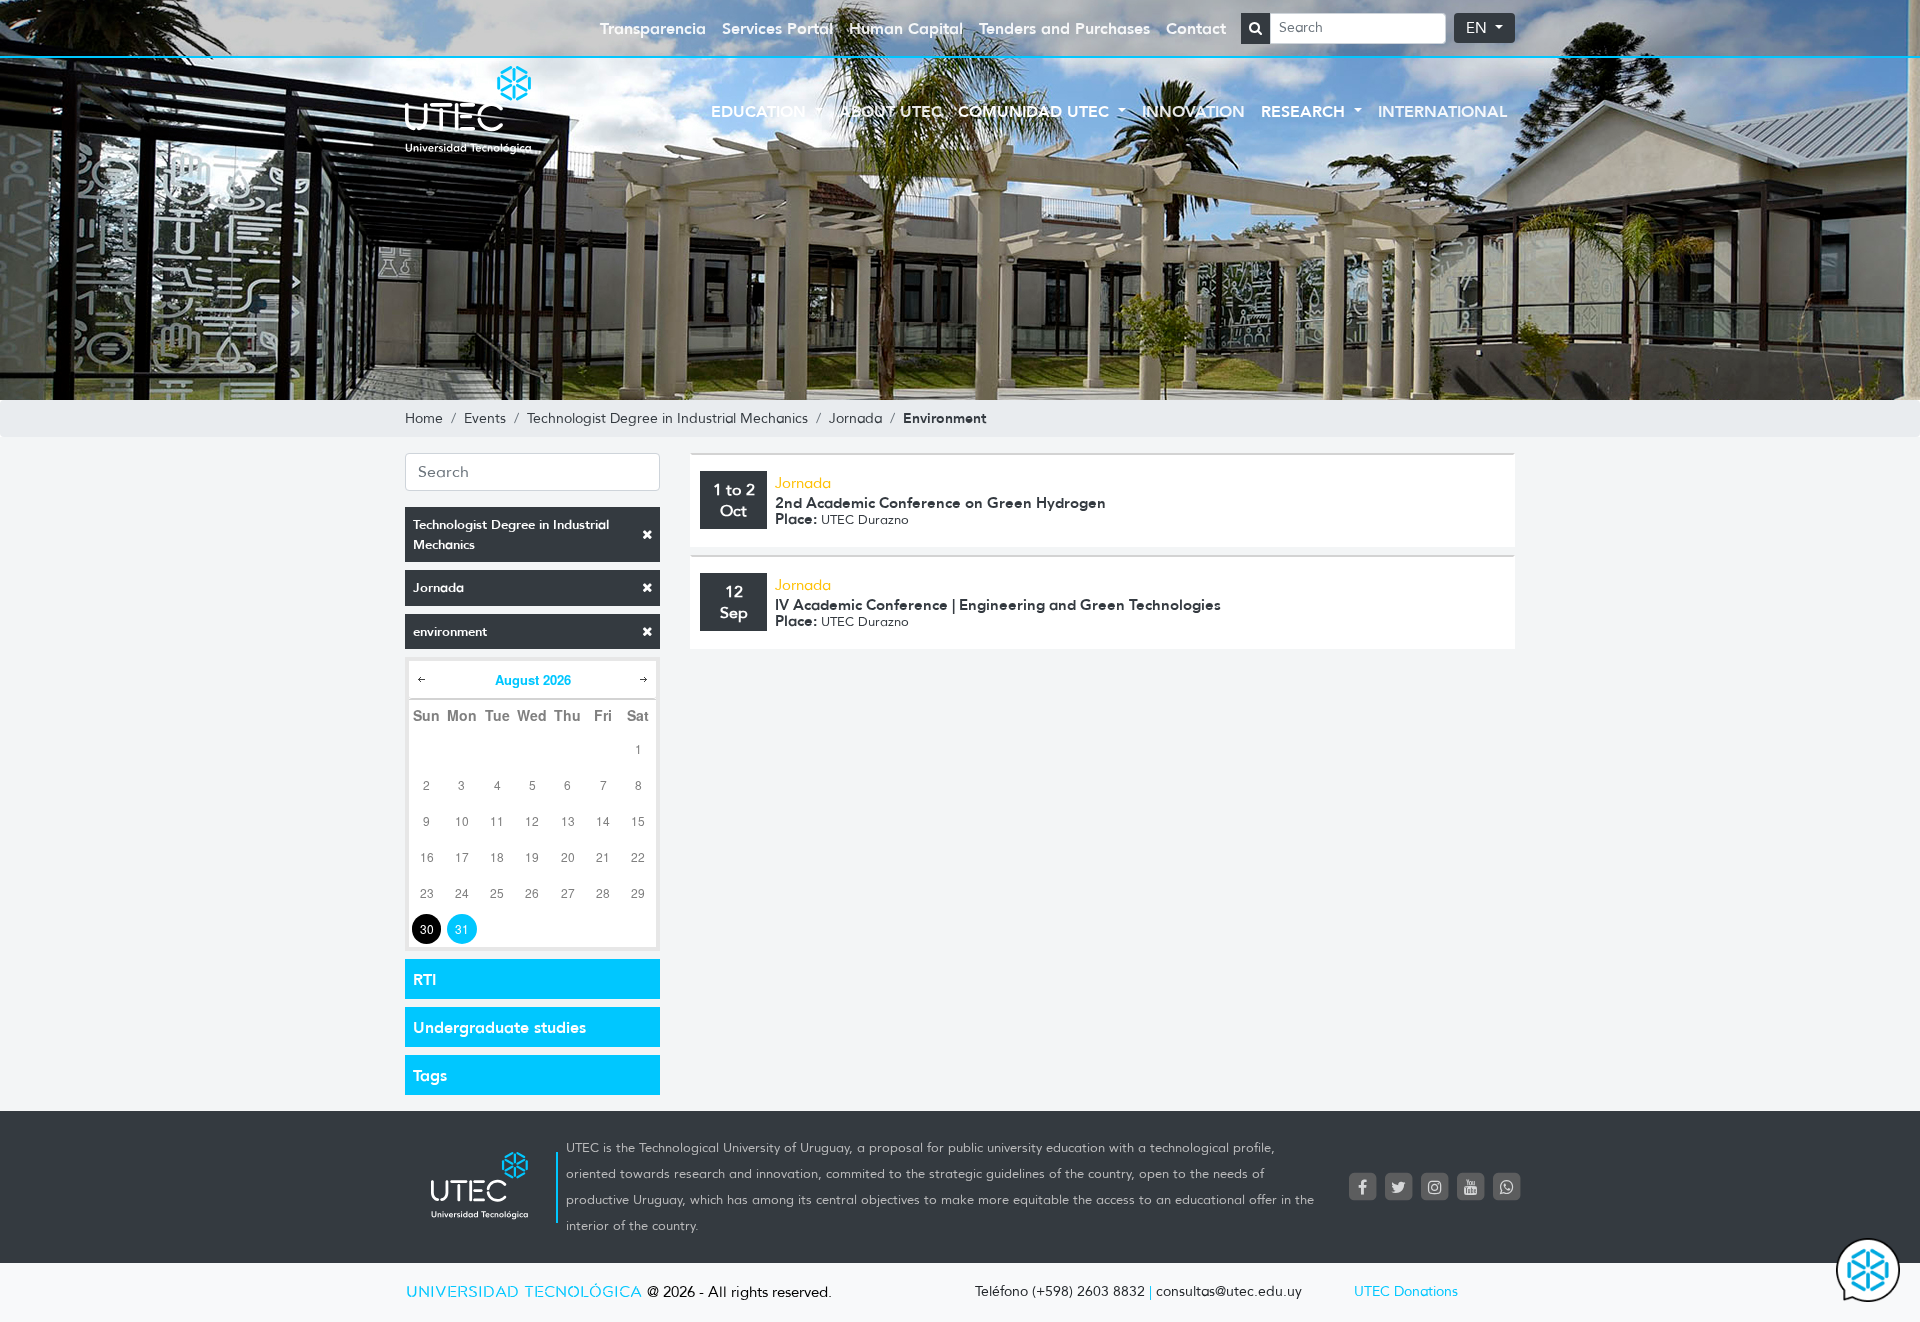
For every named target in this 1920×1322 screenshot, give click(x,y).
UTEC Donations (1406, 1291)
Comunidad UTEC (1036, 111)
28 (603, 892)
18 (497, 856)
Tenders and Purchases (1064, 28)
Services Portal (777, 28)
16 (427, 856)
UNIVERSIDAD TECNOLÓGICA (524, 1292)
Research (1305, 111)
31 (462, 928)
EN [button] (1478, 28)
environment (450, 631)
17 (462, 856)
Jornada (438, 587)
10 (462, 820)
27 (568, 892)
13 (568, 820)
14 (603, 820)
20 (568, 856)
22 (638, 856)
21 (603, 856)
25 (497, 892)
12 (532, 820)
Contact (1196, 28)
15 (638, 820)
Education (761, 111)
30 (427, 928)
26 (532, 892)
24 (462, 892)
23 (427, 892)
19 (532, 856)
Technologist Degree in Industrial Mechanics (511, 534)
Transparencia (653, 28)
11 (497, 820)
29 (638, 892)
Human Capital (906, 28)
